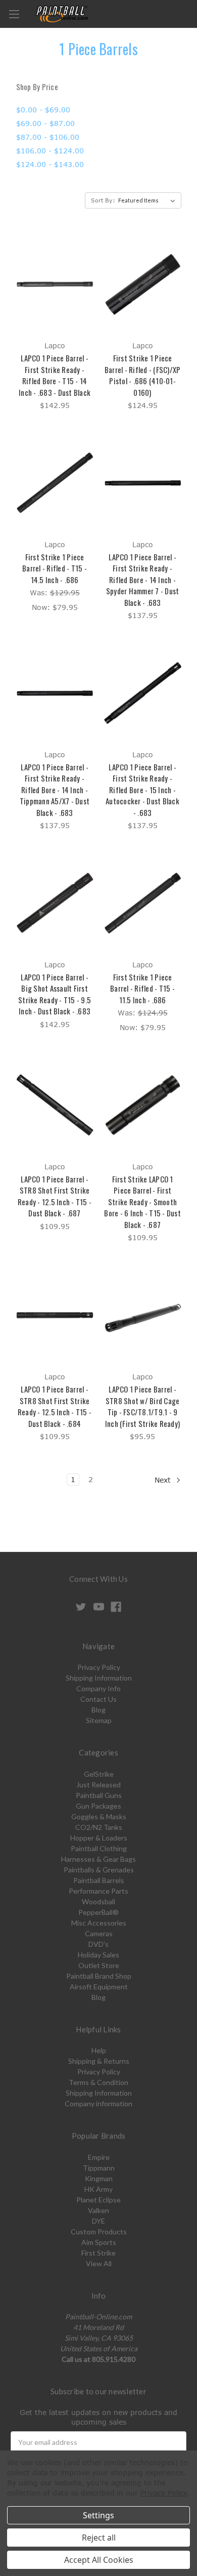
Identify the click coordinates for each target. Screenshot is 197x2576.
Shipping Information (99, 1678)
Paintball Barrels (99, 1880)
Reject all (99, 2538)
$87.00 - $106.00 (48, 137)
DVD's (98, 1944)
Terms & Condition (98, 2082)
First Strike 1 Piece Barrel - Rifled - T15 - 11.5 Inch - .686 (142, 988)
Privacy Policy (99, 1667)
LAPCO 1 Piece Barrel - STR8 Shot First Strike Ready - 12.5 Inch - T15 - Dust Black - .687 (55, 1196)
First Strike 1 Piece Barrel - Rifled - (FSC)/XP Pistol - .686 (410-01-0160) (143, 375)
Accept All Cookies (99, 2560)
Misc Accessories (99, 1923)
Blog (98, 1710)
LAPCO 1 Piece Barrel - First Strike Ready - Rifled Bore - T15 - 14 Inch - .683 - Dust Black (55, 375)
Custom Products (99, 2232)
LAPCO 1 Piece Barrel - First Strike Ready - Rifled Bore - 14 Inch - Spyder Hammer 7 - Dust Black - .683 (143, 580)
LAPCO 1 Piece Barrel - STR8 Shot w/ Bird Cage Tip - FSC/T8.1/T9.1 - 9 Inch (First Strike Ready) (142, 1406)
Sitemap (99, 1720)
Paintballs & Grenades (99, 1870)
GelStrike (99, 1774)
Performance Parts (98, 1891)
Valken (98, 2210)
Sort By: (103, 200)
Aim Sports (99, 2242)
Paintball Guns (99, 1795)
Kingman (99, 2178)
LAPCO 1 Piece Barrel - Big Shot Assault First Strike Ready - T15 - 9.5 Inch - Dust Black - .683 (55, 994)
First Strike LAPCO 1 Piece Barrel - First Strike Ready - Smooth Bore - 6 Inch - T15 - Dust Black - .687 (142, 1202)
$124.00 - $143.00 (50, 164)
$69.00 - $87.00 (45, 123)
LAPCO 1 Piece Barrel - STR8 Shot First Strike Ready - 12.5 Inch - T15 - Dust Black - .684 (55, 1406)
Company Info (98, 1688)
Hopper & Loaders (99, 1838)
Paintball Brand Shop (99, 1976)
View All (99, 2263)
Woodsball (98, 1902)
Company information (98, 2103)
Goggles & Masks (99, 1816)
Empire (99, 2157)
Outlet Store (99, 1965)
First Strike (98, 2253)
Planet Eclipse (98, 2200)
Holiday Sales (98, 1955)
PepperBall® (98, 1912)
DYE (98, 2221)
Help (99, 2050)
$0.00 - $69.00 (43, 110)
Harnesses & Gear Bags (98, 1859)
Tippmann (99, 2168)
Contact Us (98, 1699)
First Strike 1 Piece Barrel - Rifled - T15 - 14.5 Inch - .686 (55, 568)
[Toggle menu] (14, 14)
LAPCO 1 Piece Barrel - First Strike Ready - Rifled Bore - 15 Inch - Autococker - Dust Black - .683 (142, 790)
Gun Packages (98, 1806)
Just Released (98, 1785)
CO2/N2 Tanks (99, 1827)
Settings (98, 2515)
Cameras (99, 1933)
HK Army (98, 2189)
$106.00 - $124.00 (50, 151)
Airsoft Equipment (99, 1987)
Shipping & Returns (99, 2061)
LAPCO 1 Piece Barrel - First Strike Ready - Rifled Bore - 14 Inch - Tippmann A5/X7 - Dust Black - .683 (55, 790)
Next (164, 1480)
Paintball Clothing (99, 1848)
